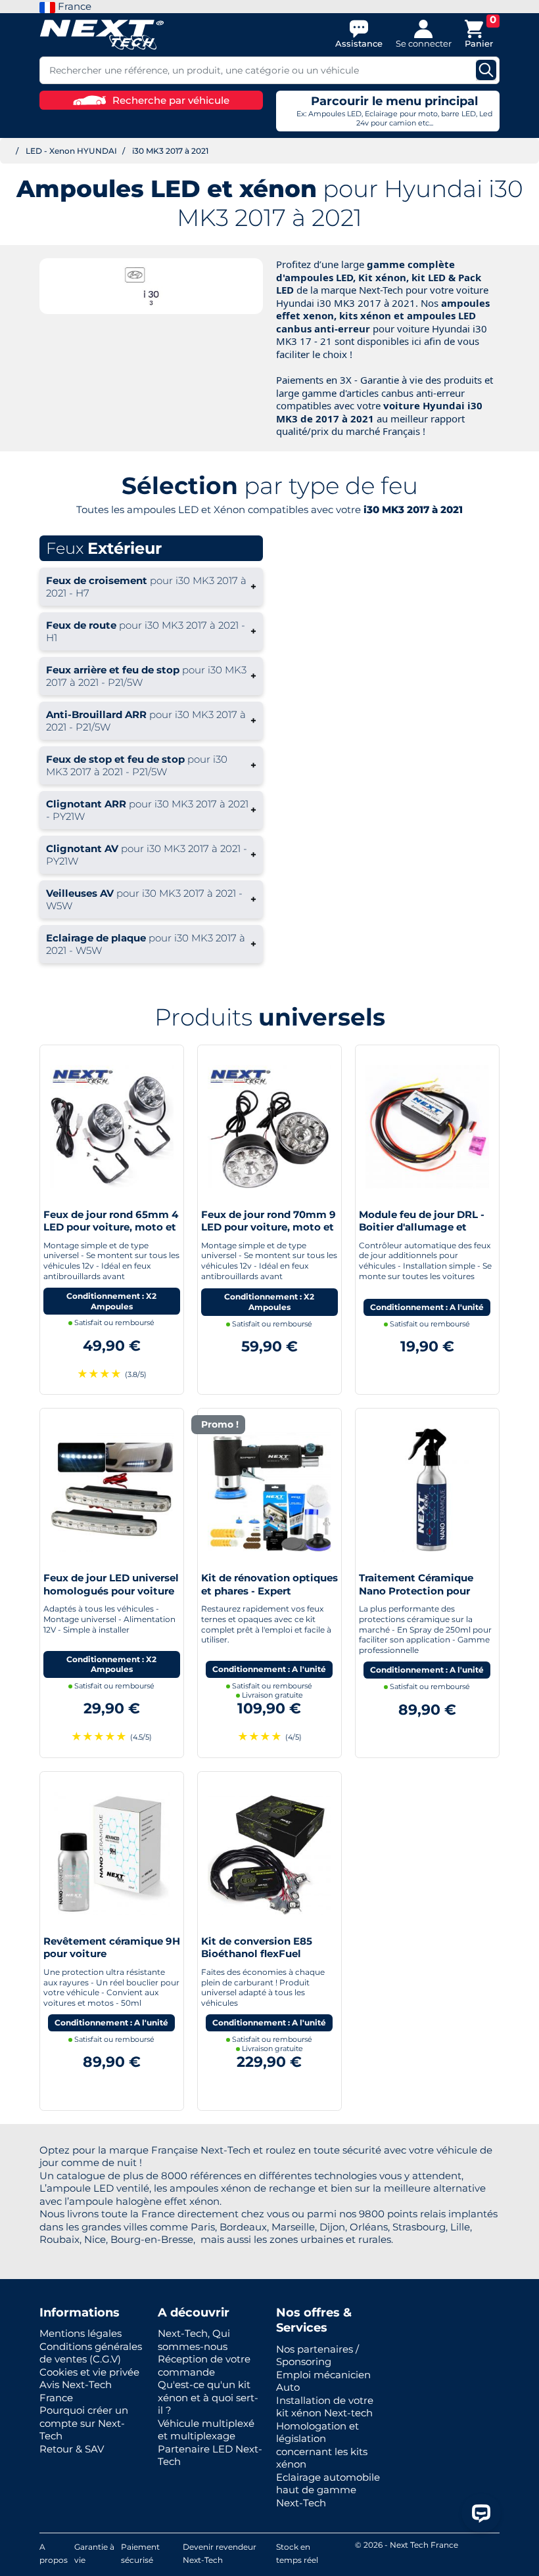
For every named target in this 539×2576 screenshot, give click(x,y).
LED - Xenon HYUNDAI (71, 151)
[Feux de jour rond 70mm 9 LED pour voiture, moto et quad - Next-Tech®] (269, 1126)
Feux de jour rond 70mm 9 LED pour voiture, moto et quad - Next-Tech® (269, 1227)
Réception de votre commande (204, 2365)
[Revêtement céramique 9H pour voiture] (112, 1852)
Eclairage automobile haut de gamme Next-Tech (328, 2490)
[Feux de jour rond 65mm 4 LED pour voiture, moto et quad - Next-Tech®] (112, 1126)
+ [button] (151, 587)
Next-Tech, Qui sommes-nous (194, 2340)
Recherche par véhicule (171, 100)
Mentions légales (81, 2333)
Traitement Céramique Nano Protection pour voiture (416, 1591)
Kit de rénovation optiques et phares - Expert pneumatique (269, 1591)
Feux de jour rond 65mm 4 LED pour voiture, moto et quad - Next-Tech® (111, 1227)
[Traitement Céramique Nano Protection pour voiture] (427, 1489)
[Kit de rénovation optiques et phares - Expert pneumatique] (269, 1489)
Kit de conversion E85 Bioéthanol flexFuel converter (257, 1954)
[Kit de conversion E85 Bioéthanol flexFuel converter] (269, 1852)
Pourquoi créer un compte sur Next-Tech (84, 2423)
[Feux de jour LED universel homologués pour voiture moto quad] (112, 1489)
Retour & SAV (72, 2449)
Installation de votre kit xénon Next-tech (325, 2407)
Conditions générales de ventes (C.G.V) (91, 2353)
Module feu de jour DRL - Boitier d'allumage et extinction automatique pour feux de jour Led (422, 1234)
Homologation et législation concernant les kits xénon (322, 2445)
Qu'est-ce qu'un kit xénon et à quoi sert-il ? (208, 2397)
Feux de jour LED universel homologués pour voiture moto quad (111, 1591)
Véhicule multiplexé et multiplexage (206, 2430)
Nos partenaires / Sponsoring (317, 2356)
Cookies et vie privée (89, 2372)
